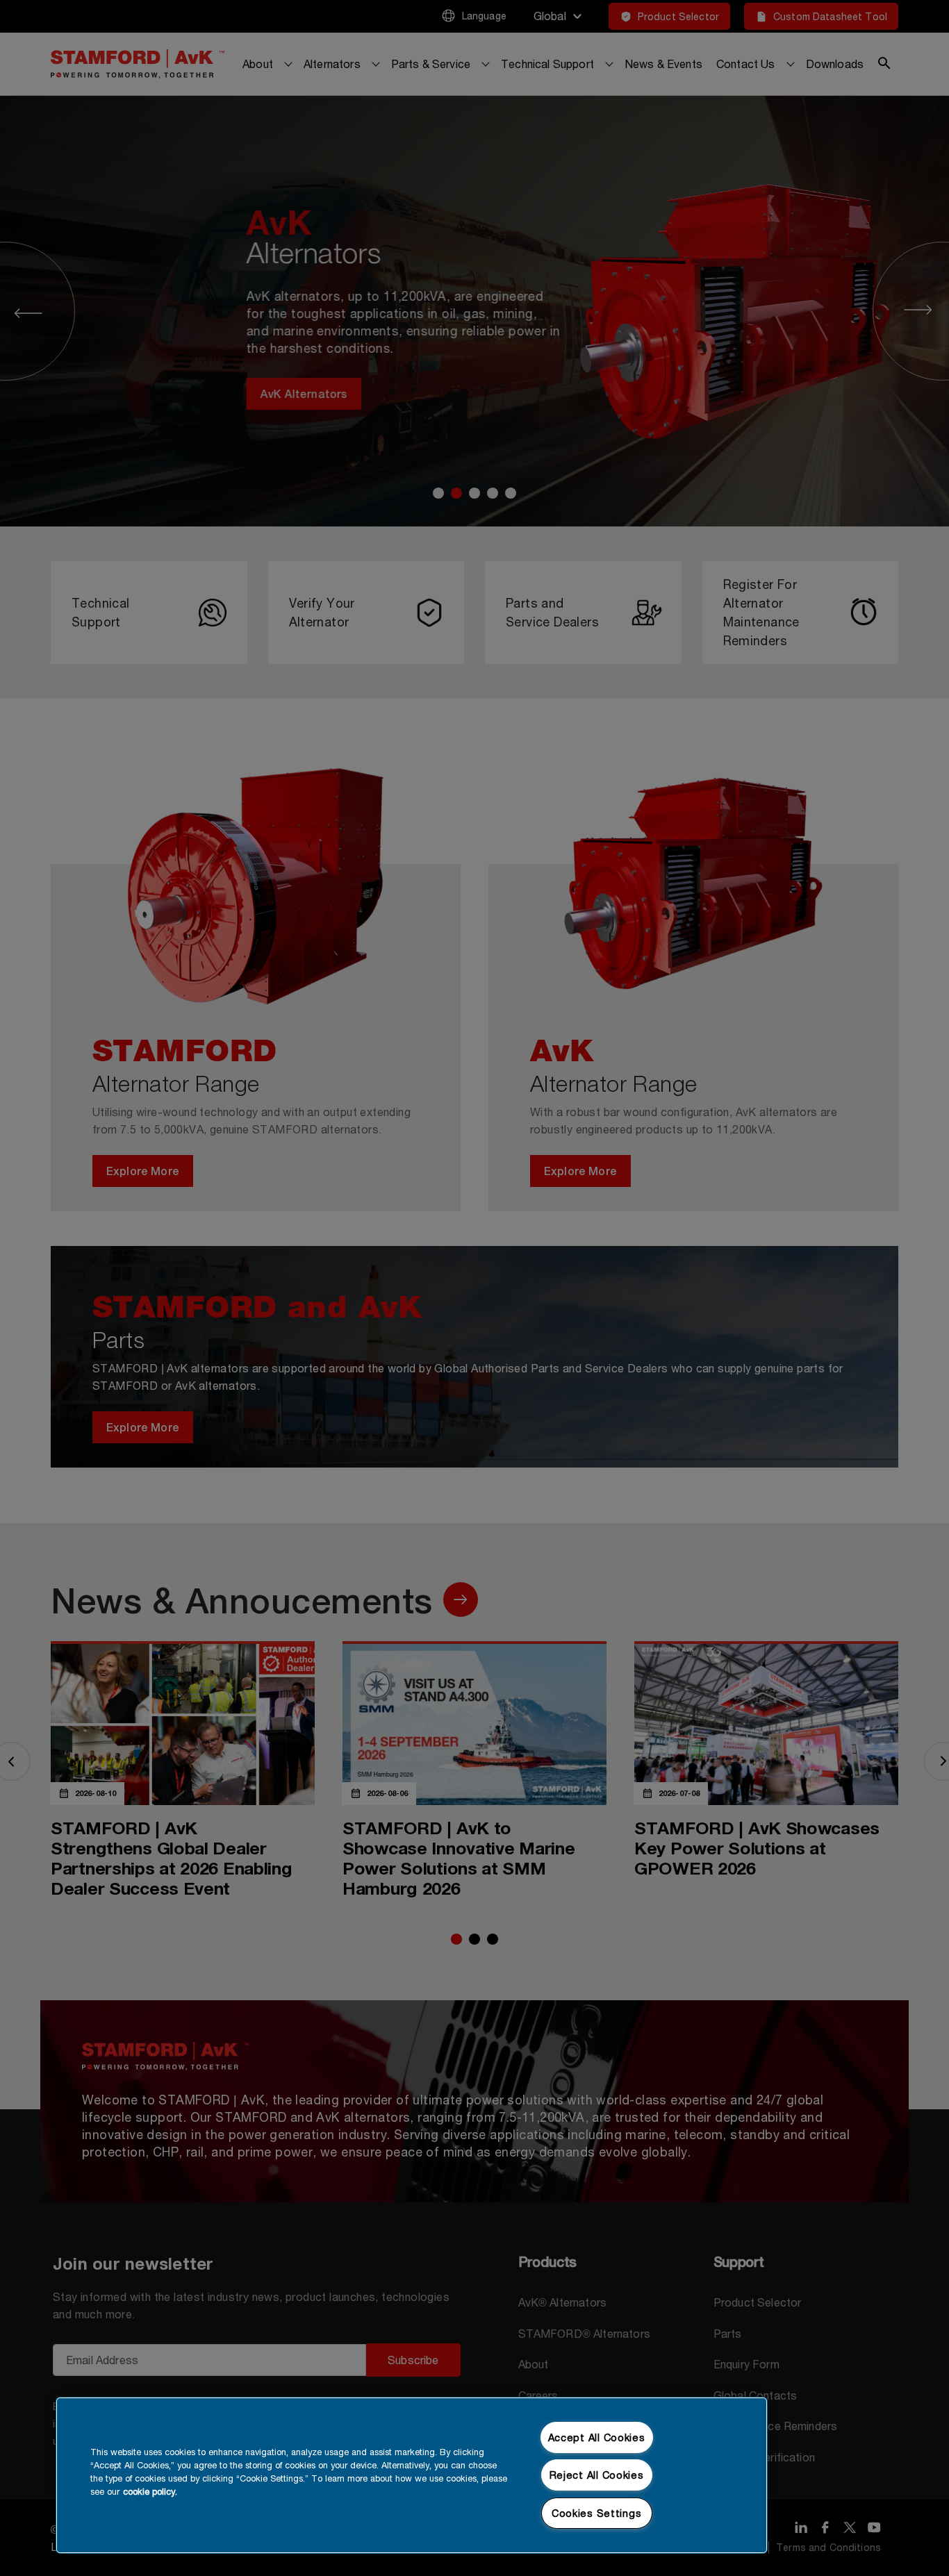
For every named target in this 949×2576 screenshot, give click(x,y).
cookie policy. (150, 2492)
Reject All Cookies (597, 2475)
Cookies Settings (597, 2513)
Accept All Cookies (597, 2437)
